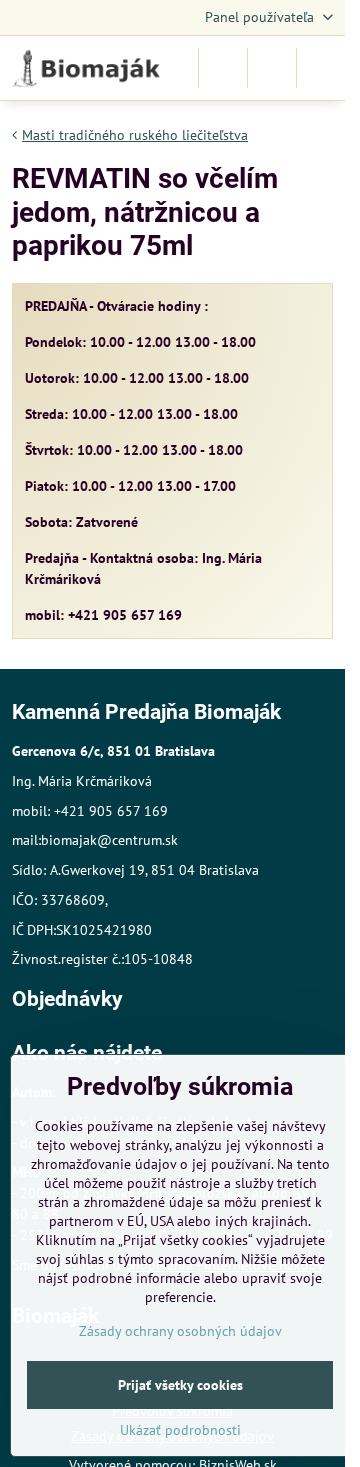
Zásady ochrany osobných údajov (180, 1331)
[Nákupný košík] (272, 68)
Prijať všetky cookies (180, 1385)
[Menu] (321, 68)
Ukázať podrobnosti (180, 1430)
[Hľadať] (223, 68)
